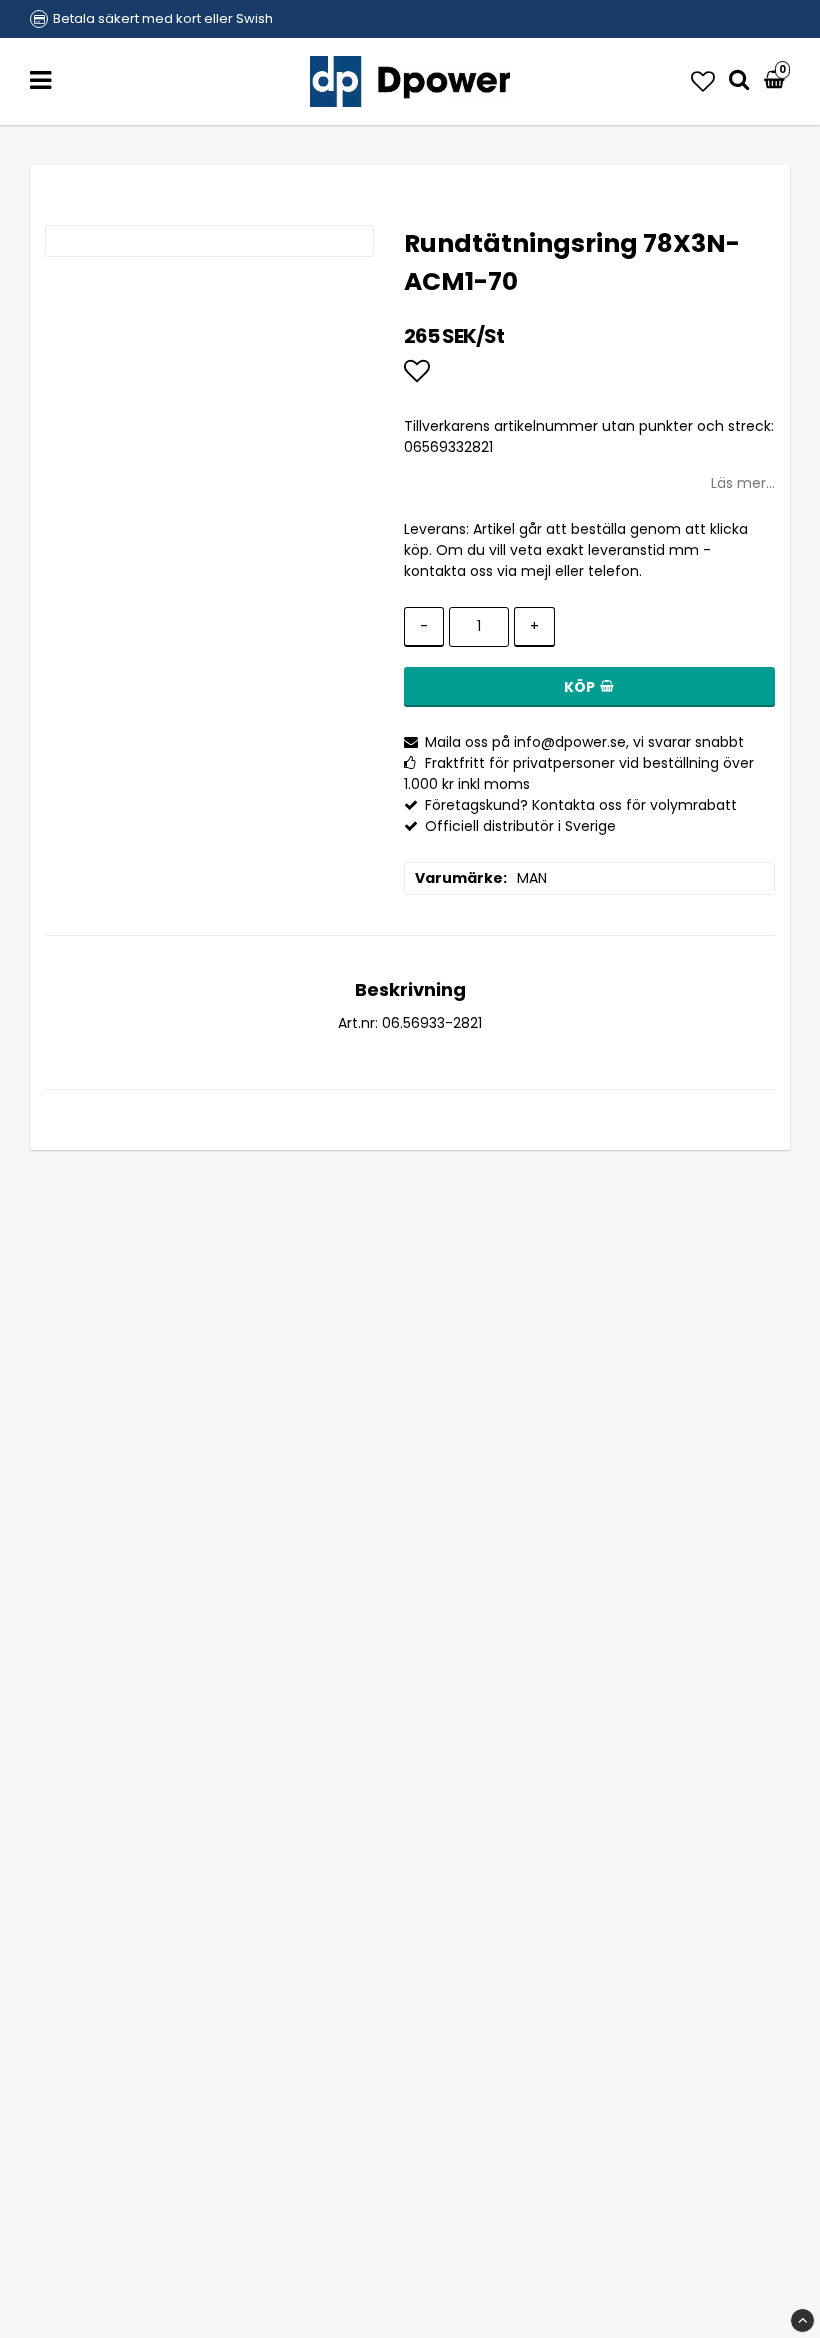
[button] (703, 81)
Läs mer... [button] (743, 483)
